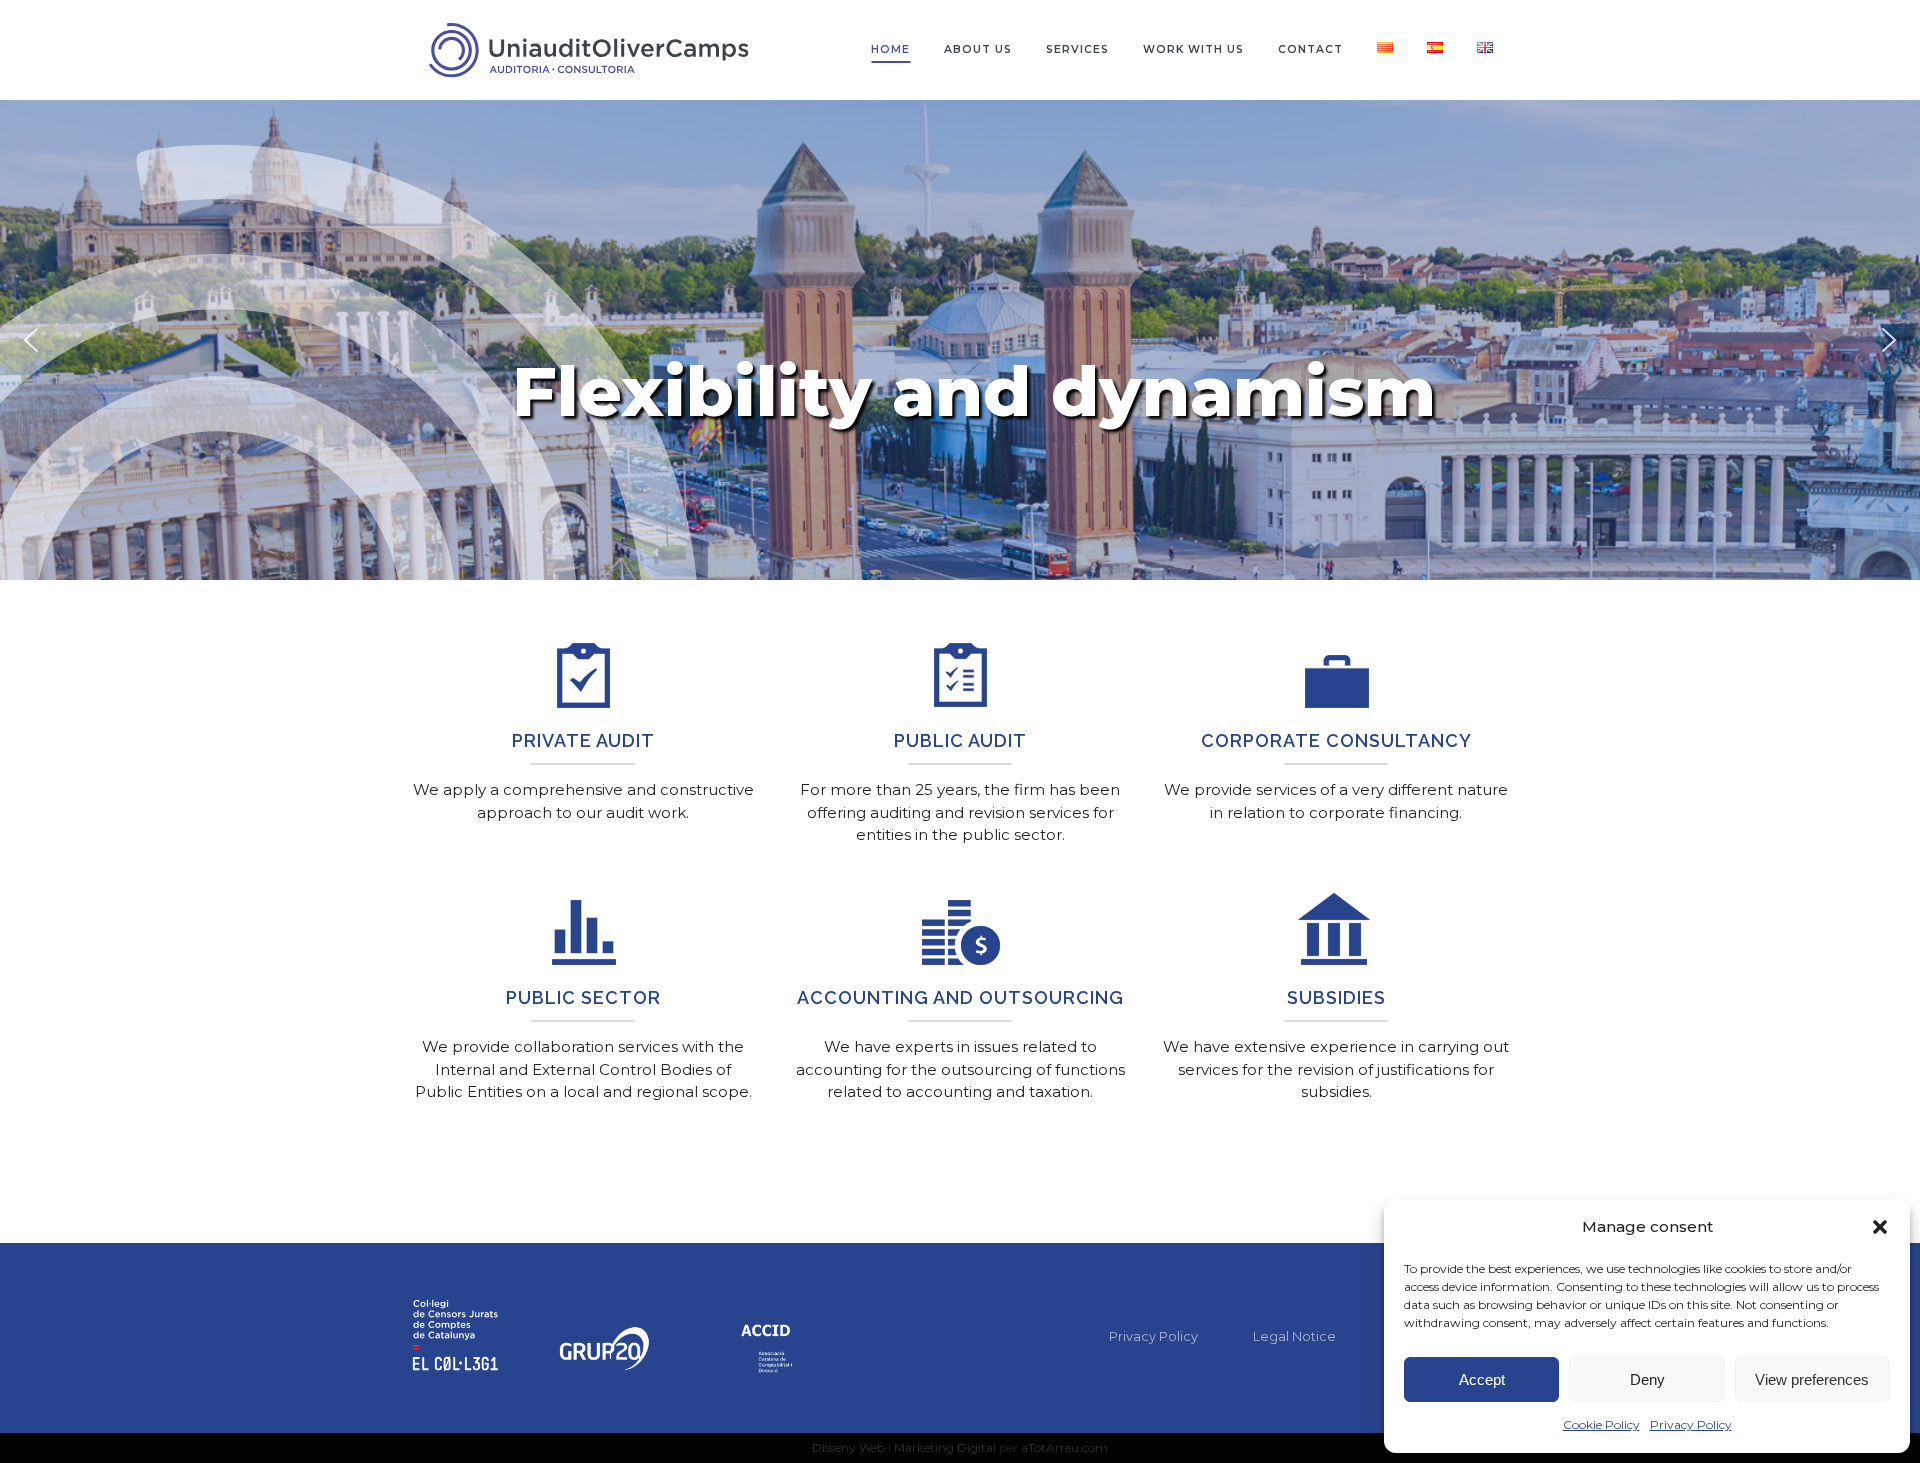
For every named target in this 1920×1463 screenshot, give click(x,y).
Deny (1647, 1379)
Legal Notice (1294, 1335)
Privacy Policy (1691, 1424)
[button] (1880, 1227)
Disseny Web (850, 1447)
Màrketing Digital (945, 1447)
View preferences (1812, 1379)
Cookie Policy (1601, 1424)
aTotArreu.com (1064, 1447)
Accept (1482, 1379)
